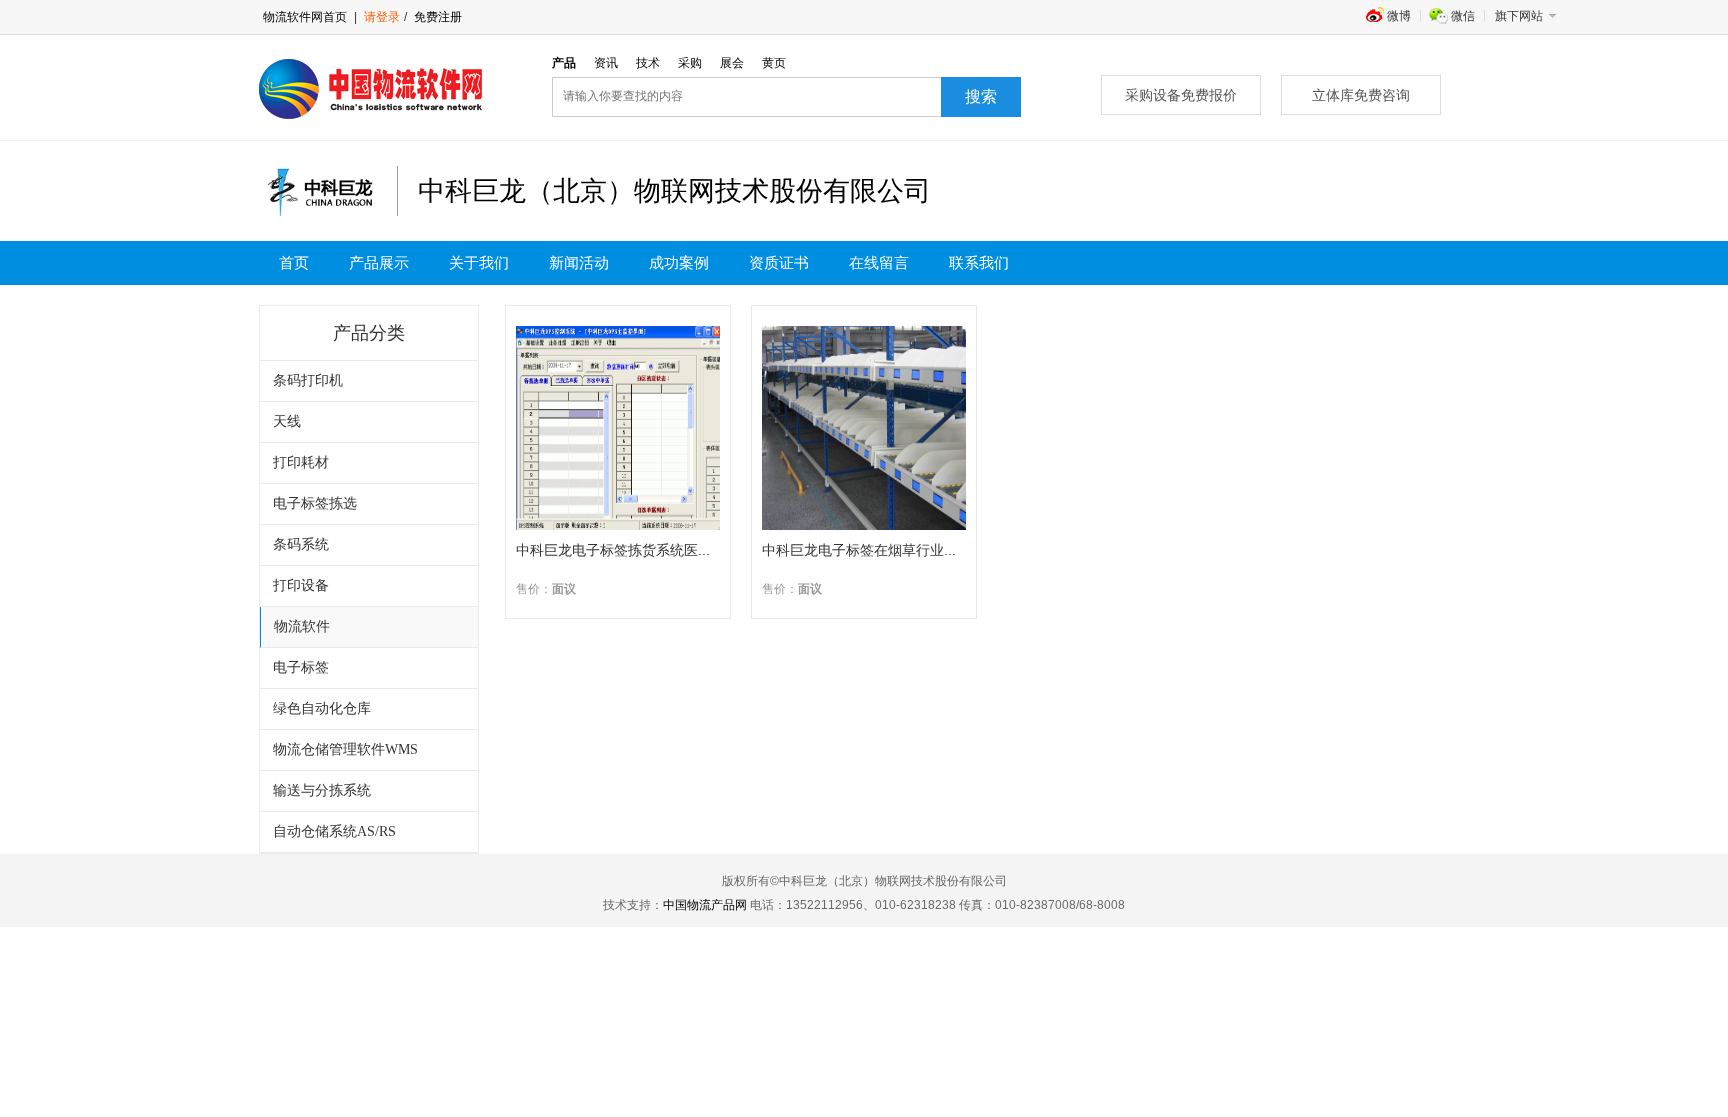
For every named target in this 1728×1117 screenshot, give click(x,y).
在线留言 (879, 263)
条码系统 (301, 544)
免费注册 (436, 17)
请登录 (382, 17)
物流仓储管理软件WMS (345, 749)
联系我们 (979, 263)
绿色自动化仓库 (322, 708)
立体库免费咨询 (1361, 95)
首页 (294, 263)
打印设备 (301, 585)
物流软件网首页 (305, 17)
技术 (648, 63)
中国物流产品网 (705, 905)
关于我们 (479, 263)
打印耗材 (301, 462)
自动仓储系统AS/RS (334, 831)
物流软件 (302, 626)
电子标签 (301, 667)
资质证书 (779, 263)
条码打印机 (308, 380)
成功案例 (679, 263)
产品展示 (379, 263)
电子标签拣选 (315, 503)
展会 (732, 63)
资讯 (606, 63)
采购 (690, 63)
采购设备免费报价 (1181, 95)
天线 (287, 421)
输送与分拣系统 (322, 790)
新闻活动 (579, 263)
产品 (564, 63)
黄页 (774, 63)
